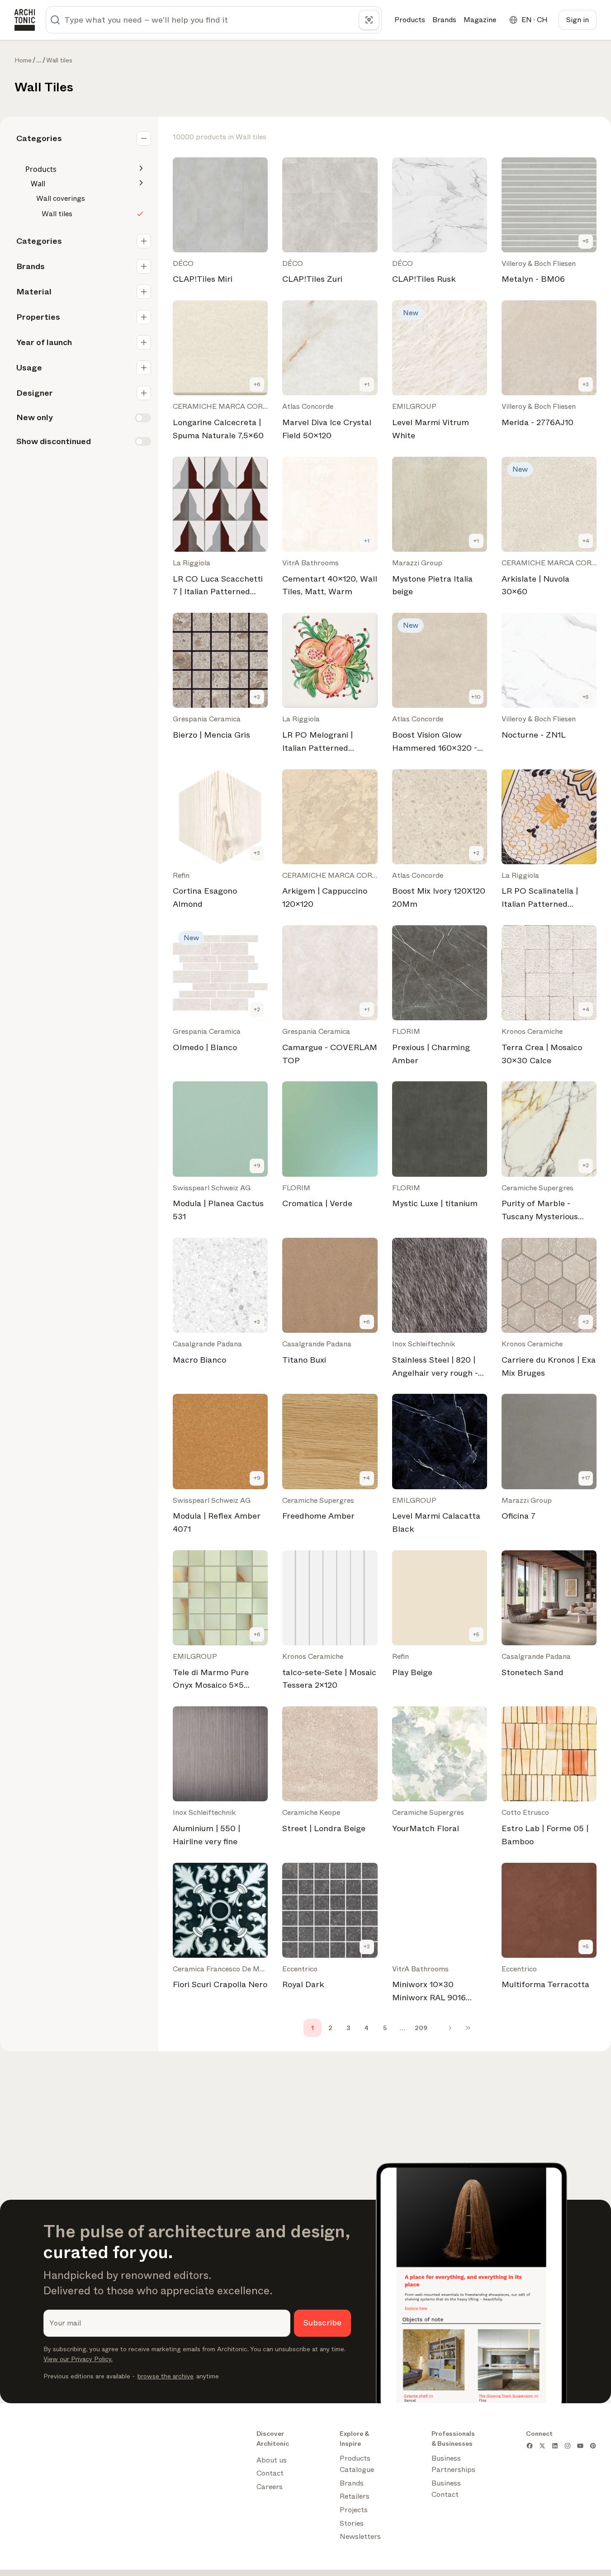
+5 (586, 241)
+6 (257, 384)
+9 (257, 1165)
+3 (586, 384)
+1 (367, 384)
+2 (476, 853)
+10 (476, 697)
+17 (586, 1478)
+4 (586, 541)
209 (421, 2028)
